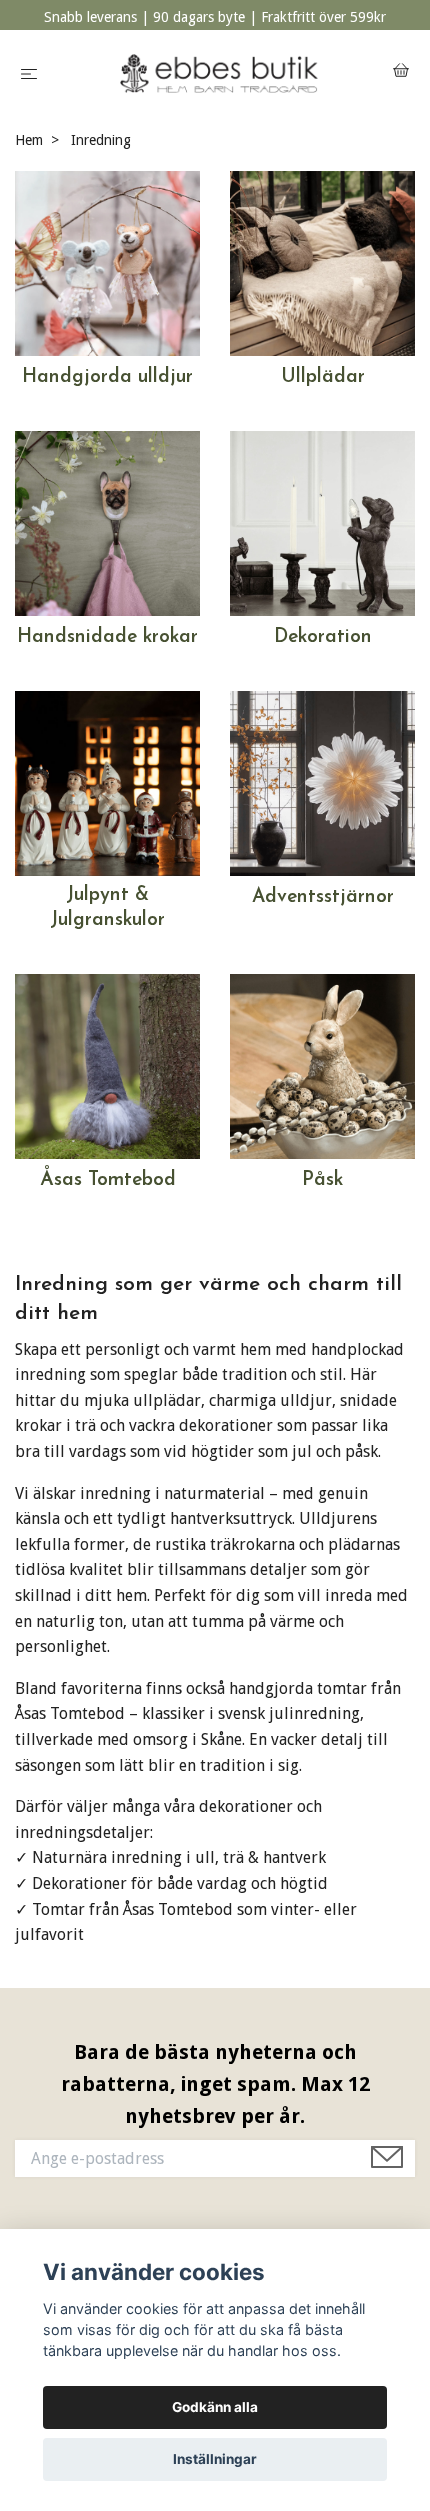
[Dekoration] (322, 522)
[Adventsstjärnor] (322, 782)
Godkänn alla (215, 2407)
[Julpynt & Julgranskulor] (107, 782)
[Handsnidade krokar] (107, 522)
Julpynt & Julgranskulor (107, 908)
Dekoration (323, 637)
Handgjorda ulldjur (107, 377)
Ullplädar (323, 377)
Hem (29, 140)
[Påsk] (322, 1065)
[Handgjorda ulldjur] (107, 262)
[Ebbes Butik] (219, 73)
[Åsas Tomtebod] (107, 1065)
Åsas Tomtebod (108, 1180)
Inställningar (215, 2459)
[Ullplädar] (322, 262)
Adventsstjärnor (323, 897)
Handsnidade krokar (107, 637)
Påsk (322, 1180)
